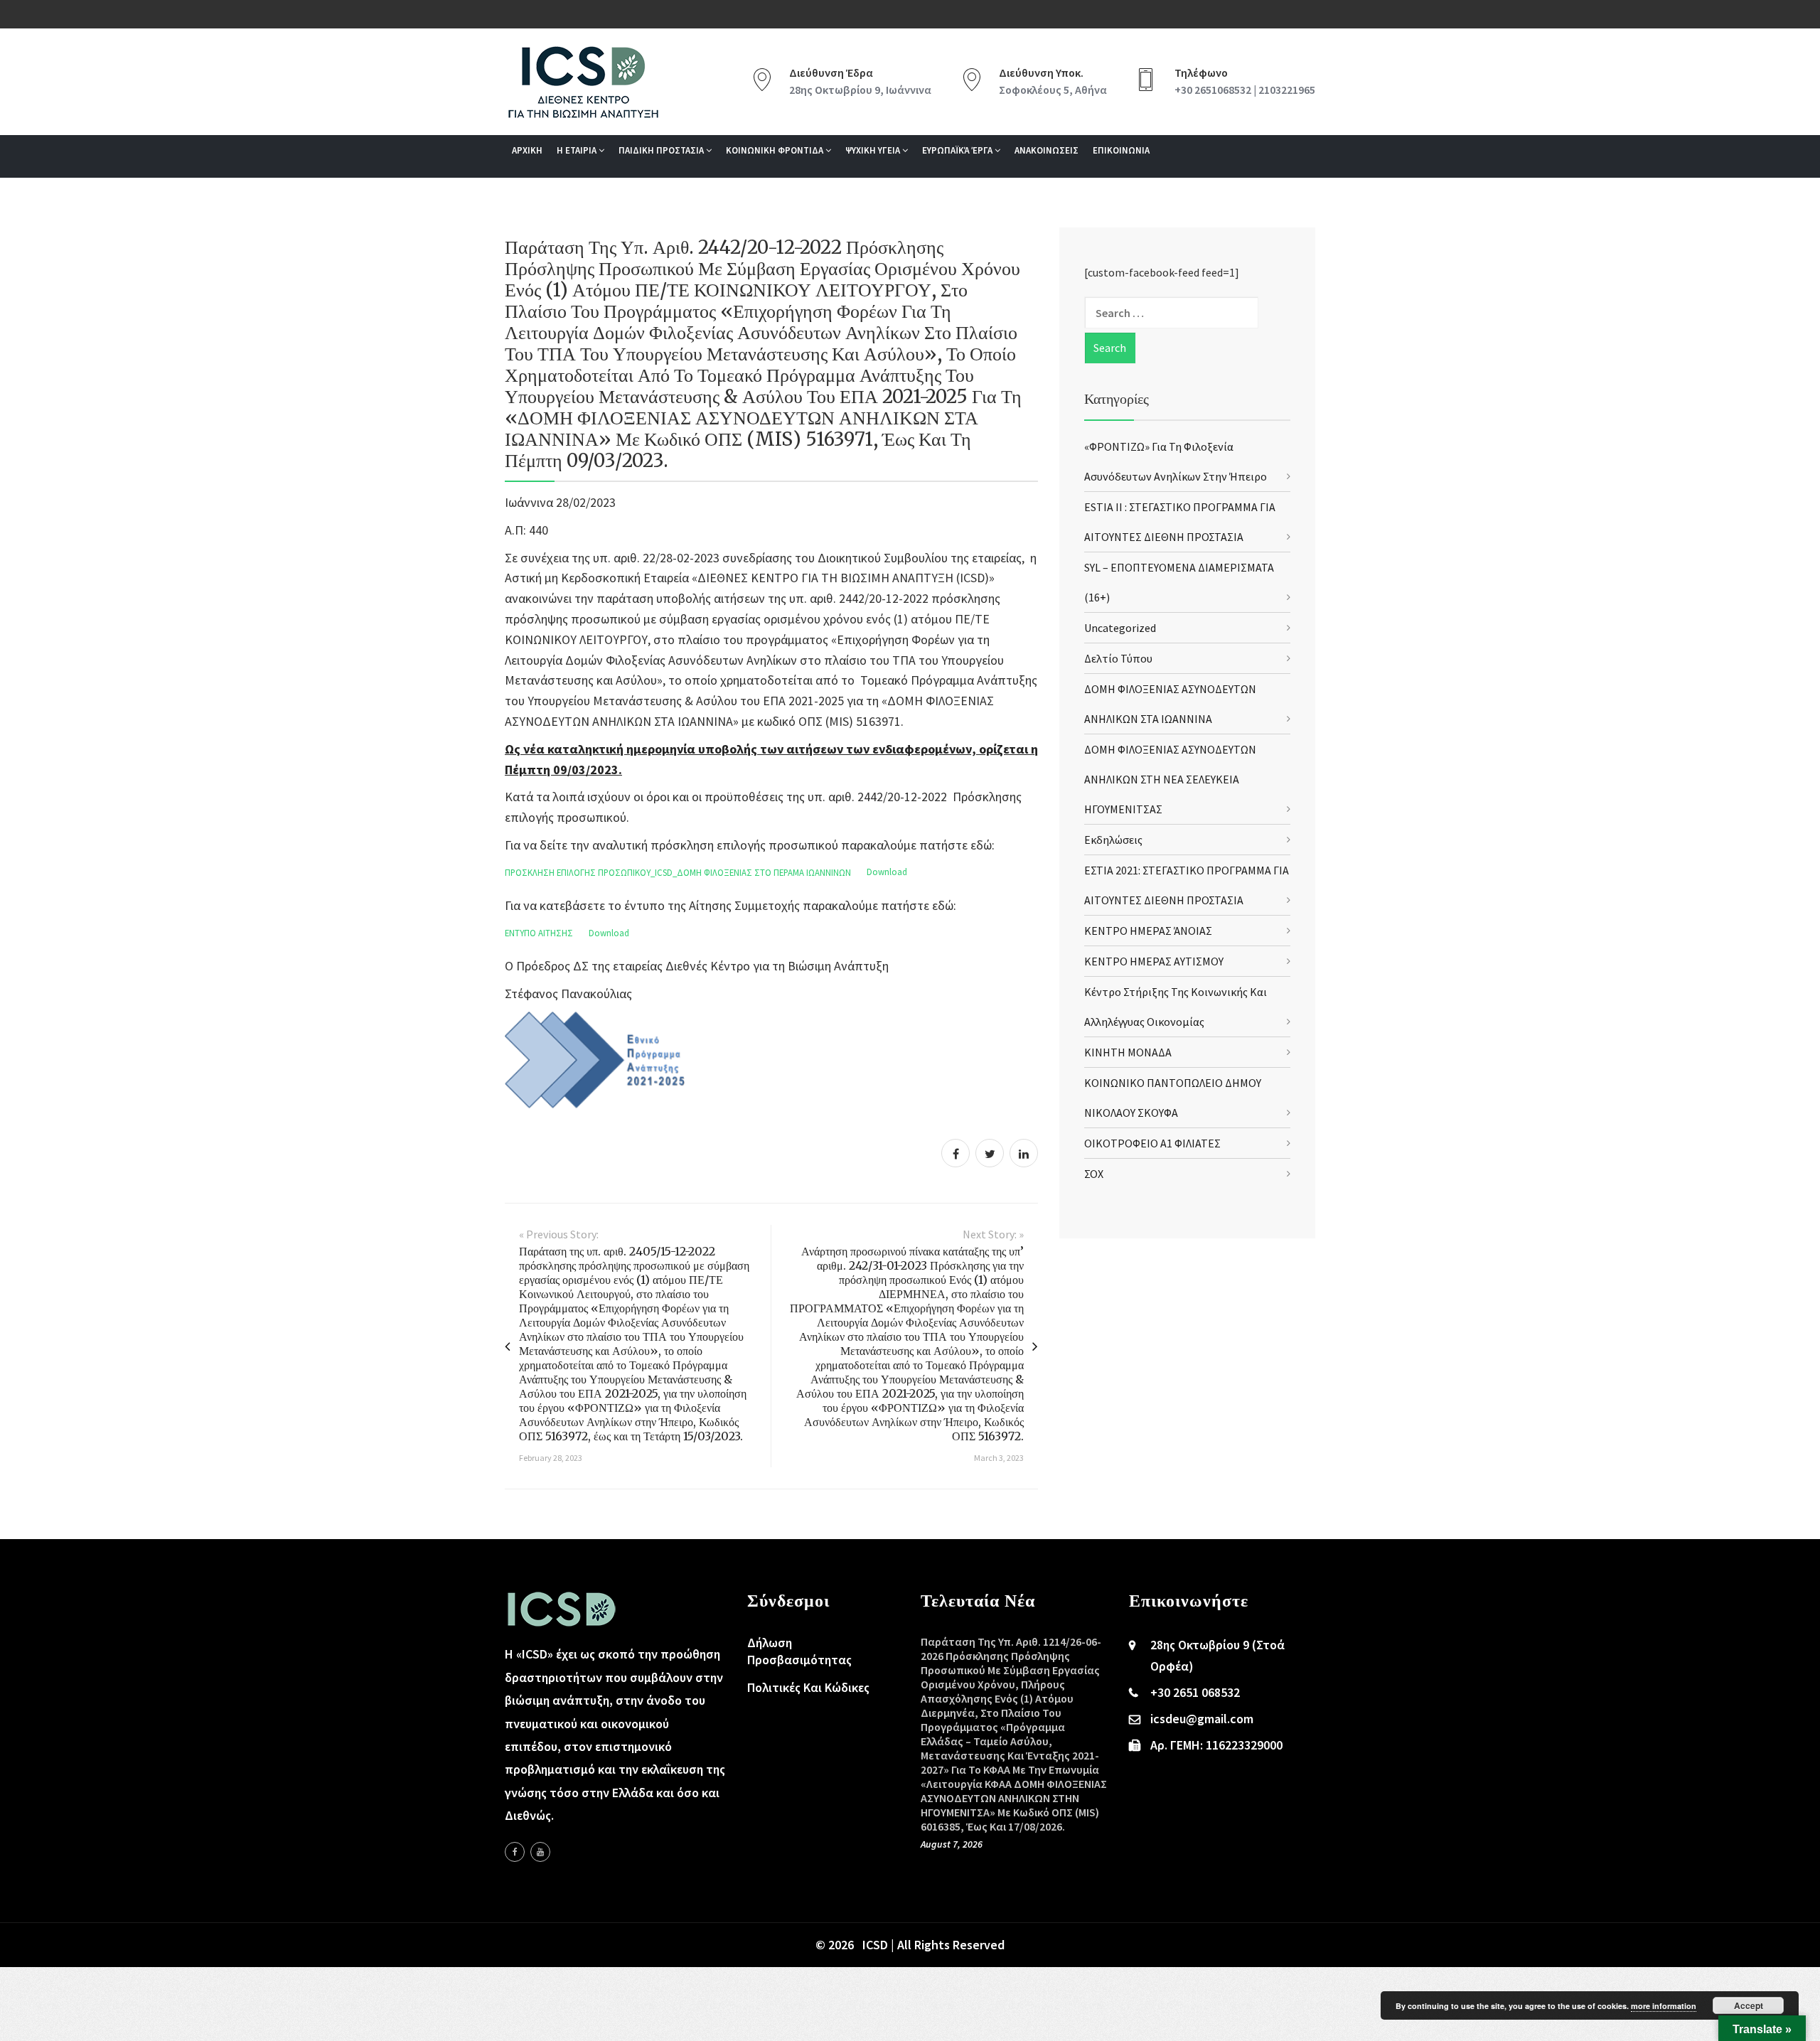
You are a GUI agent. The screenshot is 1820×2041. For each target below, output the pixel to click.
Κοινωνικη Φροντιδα (776, 150)
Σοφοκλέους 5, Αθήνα (1053, 90)
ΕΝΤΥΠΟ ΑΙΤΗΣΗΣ (539, 933)
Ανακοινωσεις (1046, 150)
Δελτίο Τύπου (1118, 658)
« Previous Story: (559, 1234)
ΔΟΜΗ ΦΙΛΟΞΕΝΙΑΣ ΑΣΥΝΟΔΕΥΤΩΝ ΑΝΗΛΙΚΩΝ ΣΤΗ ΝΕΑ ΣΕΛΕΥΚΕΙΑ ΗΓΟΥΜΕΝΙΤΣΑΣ (1170, 779)
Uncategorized (1120, 628)
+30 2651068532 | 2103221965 (1245, 90)
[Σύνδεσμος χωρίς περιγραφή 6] (515, 1852)
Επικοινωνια (1121, 150)
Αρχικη (527, 150)
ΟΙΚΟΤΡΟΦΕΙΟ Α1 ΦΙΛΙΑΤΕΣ (1152, 1143)
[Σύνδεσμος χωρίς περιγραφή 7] (540, 1852)
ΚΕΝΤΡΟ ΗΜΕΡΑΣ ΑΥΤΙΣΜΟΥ (1154, 961)
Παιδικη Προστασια (662, 150)
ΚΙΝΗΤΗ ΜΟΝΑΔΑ (1128, 1052)
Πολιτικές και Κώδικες (808, 1687)
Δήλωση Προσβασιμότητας (799, 1651)
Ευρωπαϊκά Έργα (958, 150)
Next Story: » (993, 1234)
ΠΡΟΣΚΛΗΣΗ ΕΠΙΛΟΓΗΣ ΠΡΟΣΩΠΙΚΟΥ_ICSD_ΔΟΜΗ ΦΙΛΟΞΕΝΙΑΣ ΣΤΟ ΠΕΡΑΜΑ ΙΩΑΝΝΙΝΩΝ (678, 872)
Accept (1749, 2005)
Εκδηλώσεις (1113, 840)
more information (1664, 2006)
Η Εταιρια (578, 150)
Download (887, 872)
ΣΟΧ (1094, 1174)
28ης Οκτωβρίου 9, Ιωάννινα (860, 90)
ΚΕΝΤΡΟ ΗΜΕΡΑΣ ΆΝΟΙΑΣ (1148, 931)
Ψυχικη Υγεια (874, 150)
